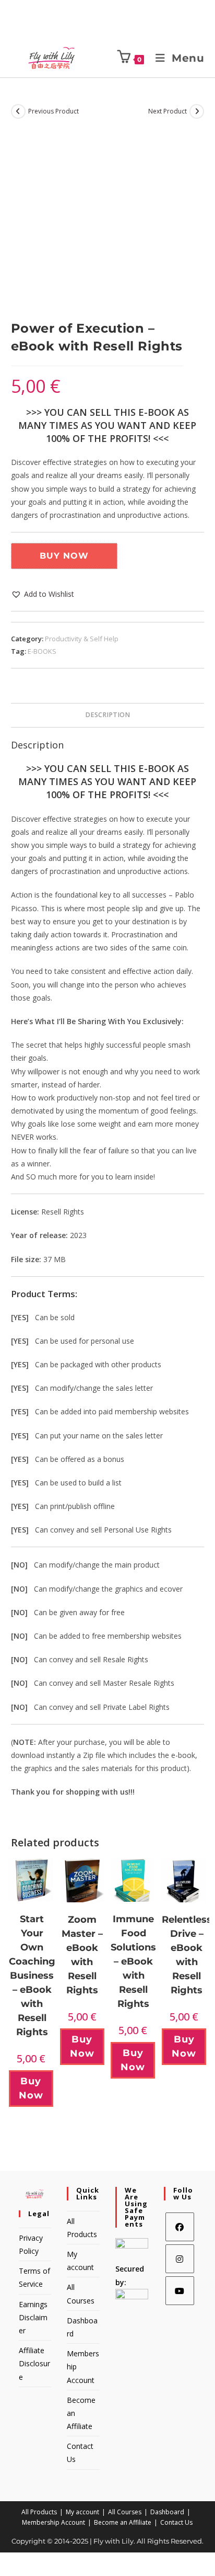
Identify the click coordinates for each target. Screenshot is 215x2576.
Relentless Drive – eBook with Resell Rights (187, 1955)
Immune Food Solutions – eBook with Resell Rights (133, 1961)
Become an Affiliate (123, 2522)
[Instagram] (180, 2259)
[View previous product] (18, 111)
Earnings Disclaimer (33, 2317)
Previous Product (53, 111)
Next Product (168, 111)
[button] (43, 594)
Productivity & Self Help (82, 639)
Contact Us (176, 2522)
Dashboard (167, 2512)
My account (82, 2512)
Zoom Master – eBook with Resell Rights (82, 1955)
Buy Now (64, 556)
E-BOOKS (42, 651)
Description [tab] (107, 715)
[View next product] (197, 111)
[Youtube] (180, 2291)
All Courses (125, 2512)
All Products (39, 2512)
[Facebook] (180, 2227)
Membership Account (53, 2522)
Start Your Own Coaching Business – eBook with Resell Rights (32, 1976)
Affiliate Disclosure (34, 2363)
